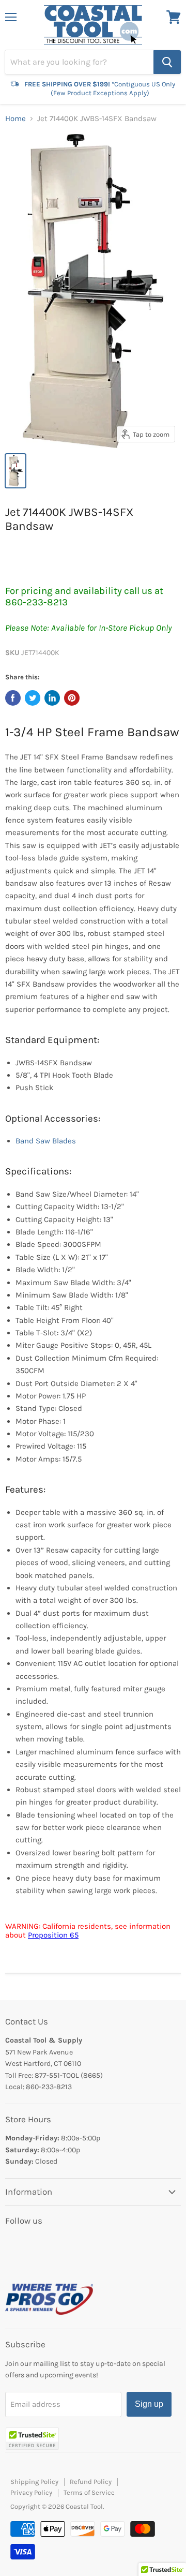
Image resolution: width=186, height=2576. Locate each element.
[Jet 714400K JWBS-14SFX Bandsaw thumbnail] (16, 471)
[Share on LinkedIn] (52, 698)
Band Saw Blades (46, 1141)
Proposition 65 (53, 1935)
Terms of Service (89, 2492)
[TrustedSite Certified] (32, 2439)
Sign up (149, 2404)
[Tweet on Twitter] (33, 698)
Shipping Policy (34, 2482)
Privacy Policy (31, 2492)
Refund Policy (91, 2482)
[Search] (167, 62)
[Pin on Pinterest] (72, 698)
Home (16, 119)
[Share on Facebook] (13, 698)
